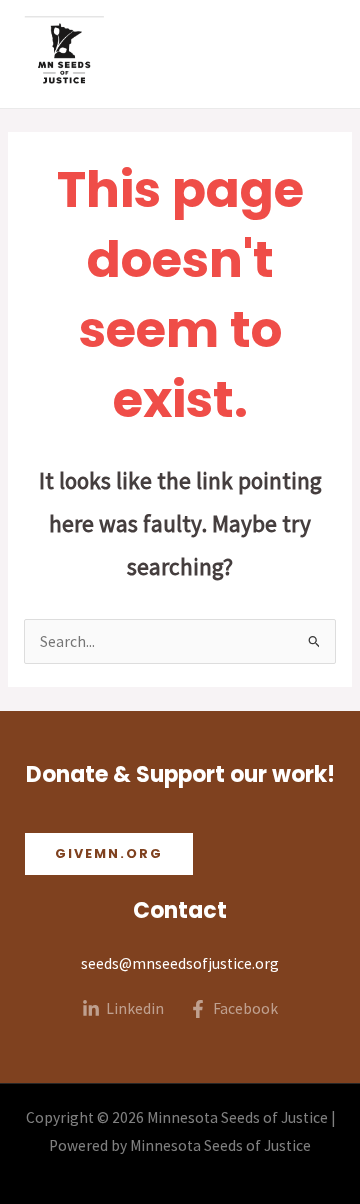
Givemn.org (109, 853)
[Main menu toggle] (318, 53)
